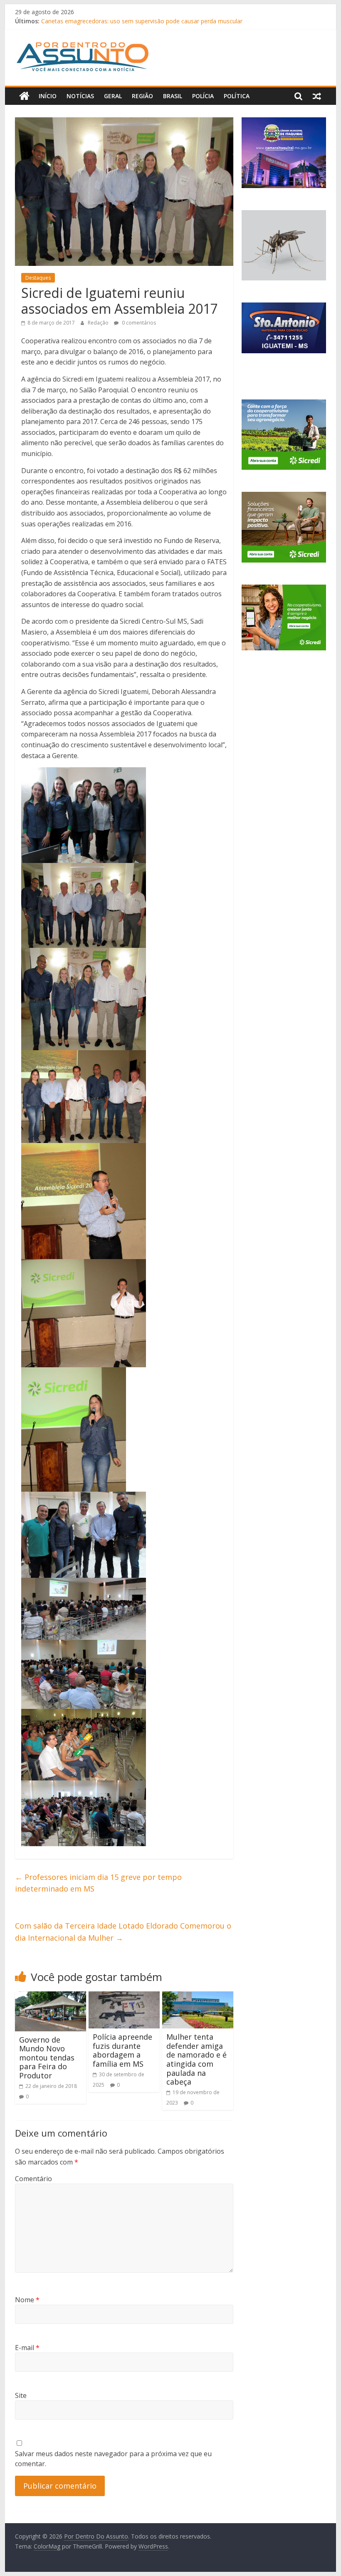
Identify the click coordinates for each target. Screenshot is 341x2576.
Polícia (203, 96)
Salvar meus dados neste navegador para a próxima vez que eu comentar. (113, 2459)
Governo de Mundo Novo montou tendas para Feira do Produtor (47, 2058)
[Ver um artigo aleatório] (317, 96)
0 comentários (138, 323)
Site (21, 2395)
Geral (113, 96)
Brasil (173, 96)
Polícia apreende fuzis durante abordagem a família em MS (122, 2050)
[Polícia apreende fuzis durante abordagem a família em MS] (124, 1996)
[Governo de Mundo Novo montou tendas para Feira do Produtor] (51, 1996)
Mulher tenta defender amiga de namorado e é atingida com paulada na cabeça (196, 2059)
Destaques (38, 278)
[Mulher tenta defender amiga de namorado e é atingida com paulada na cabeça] (198, 1996)
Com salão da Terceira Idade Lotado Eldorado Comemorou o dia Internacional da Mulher (123, 1932)
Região (142, 96)
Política (237, 96)
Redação (99, 323)
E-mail (27, 2348)
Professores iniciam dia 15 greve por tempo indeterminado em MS (98, 1883)
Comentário (33, 2179)
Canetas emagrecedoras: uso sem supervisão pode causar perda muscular (142, 21)
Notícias (80, 96)
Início (48, 96)
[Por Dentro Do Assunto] (24, 96)
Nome (27, 2300)
